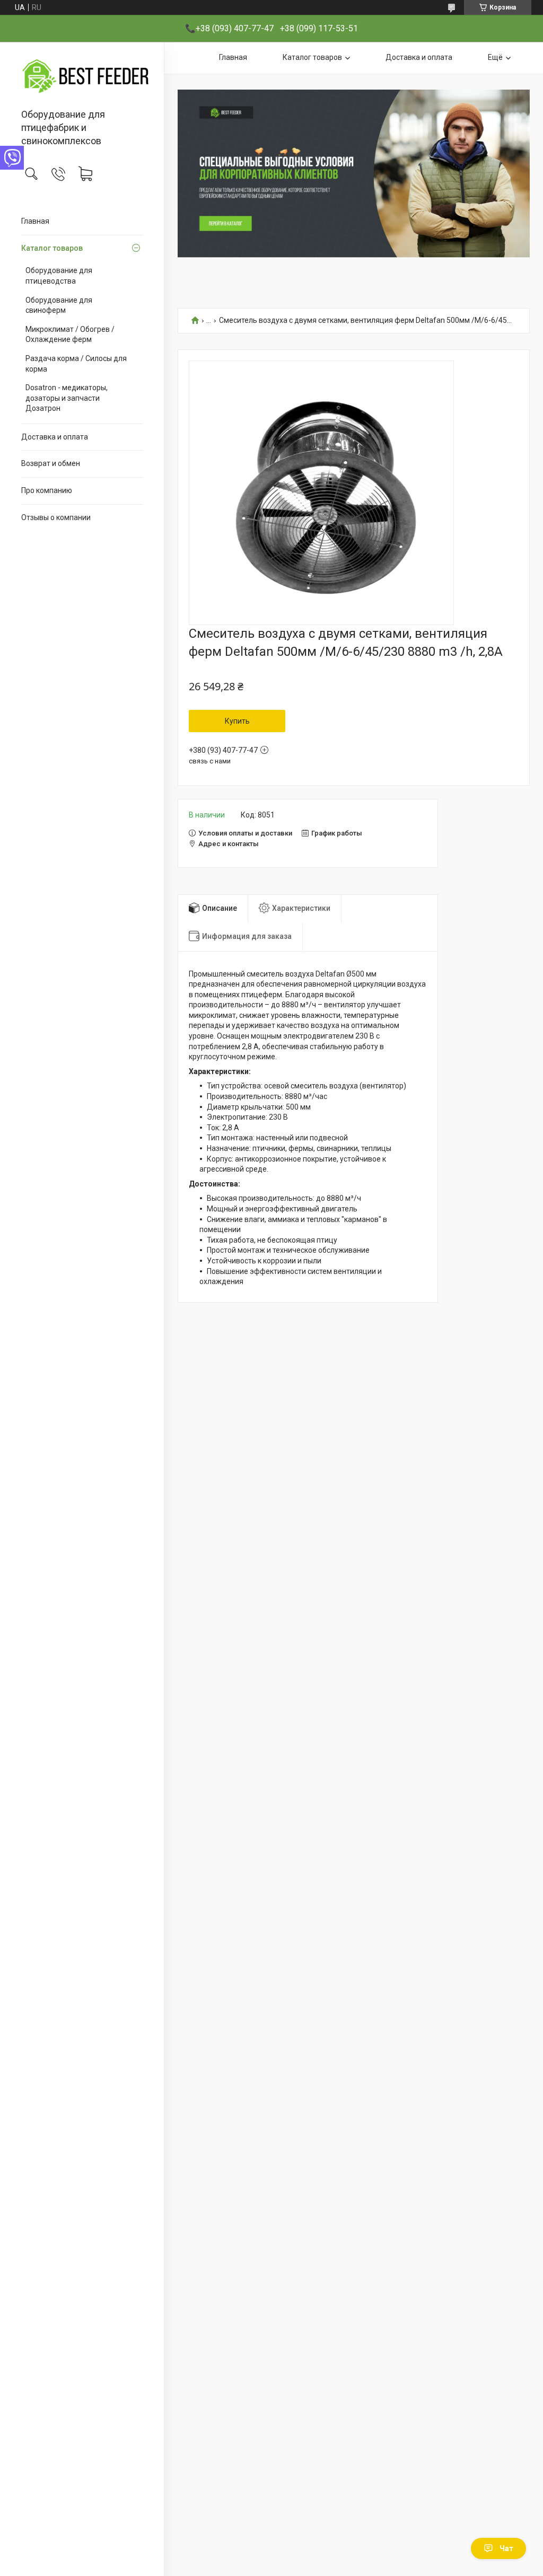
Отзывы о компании (56, 517)
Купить (237, 721)
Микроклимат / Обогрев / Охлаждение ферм (70, 335)
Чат (506, 2548)
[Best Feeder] (82, 76)
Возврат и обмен (51, 463)
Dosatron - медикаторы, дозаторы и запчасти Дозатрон (67, 398)
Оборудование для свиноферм (59, 305)
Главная (35, 221)
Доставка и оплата (55, 437)
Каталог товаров (52, 248)
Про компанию (47, 490)
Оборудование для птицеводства (59, 276)
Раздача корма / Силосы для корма (76, 364)
